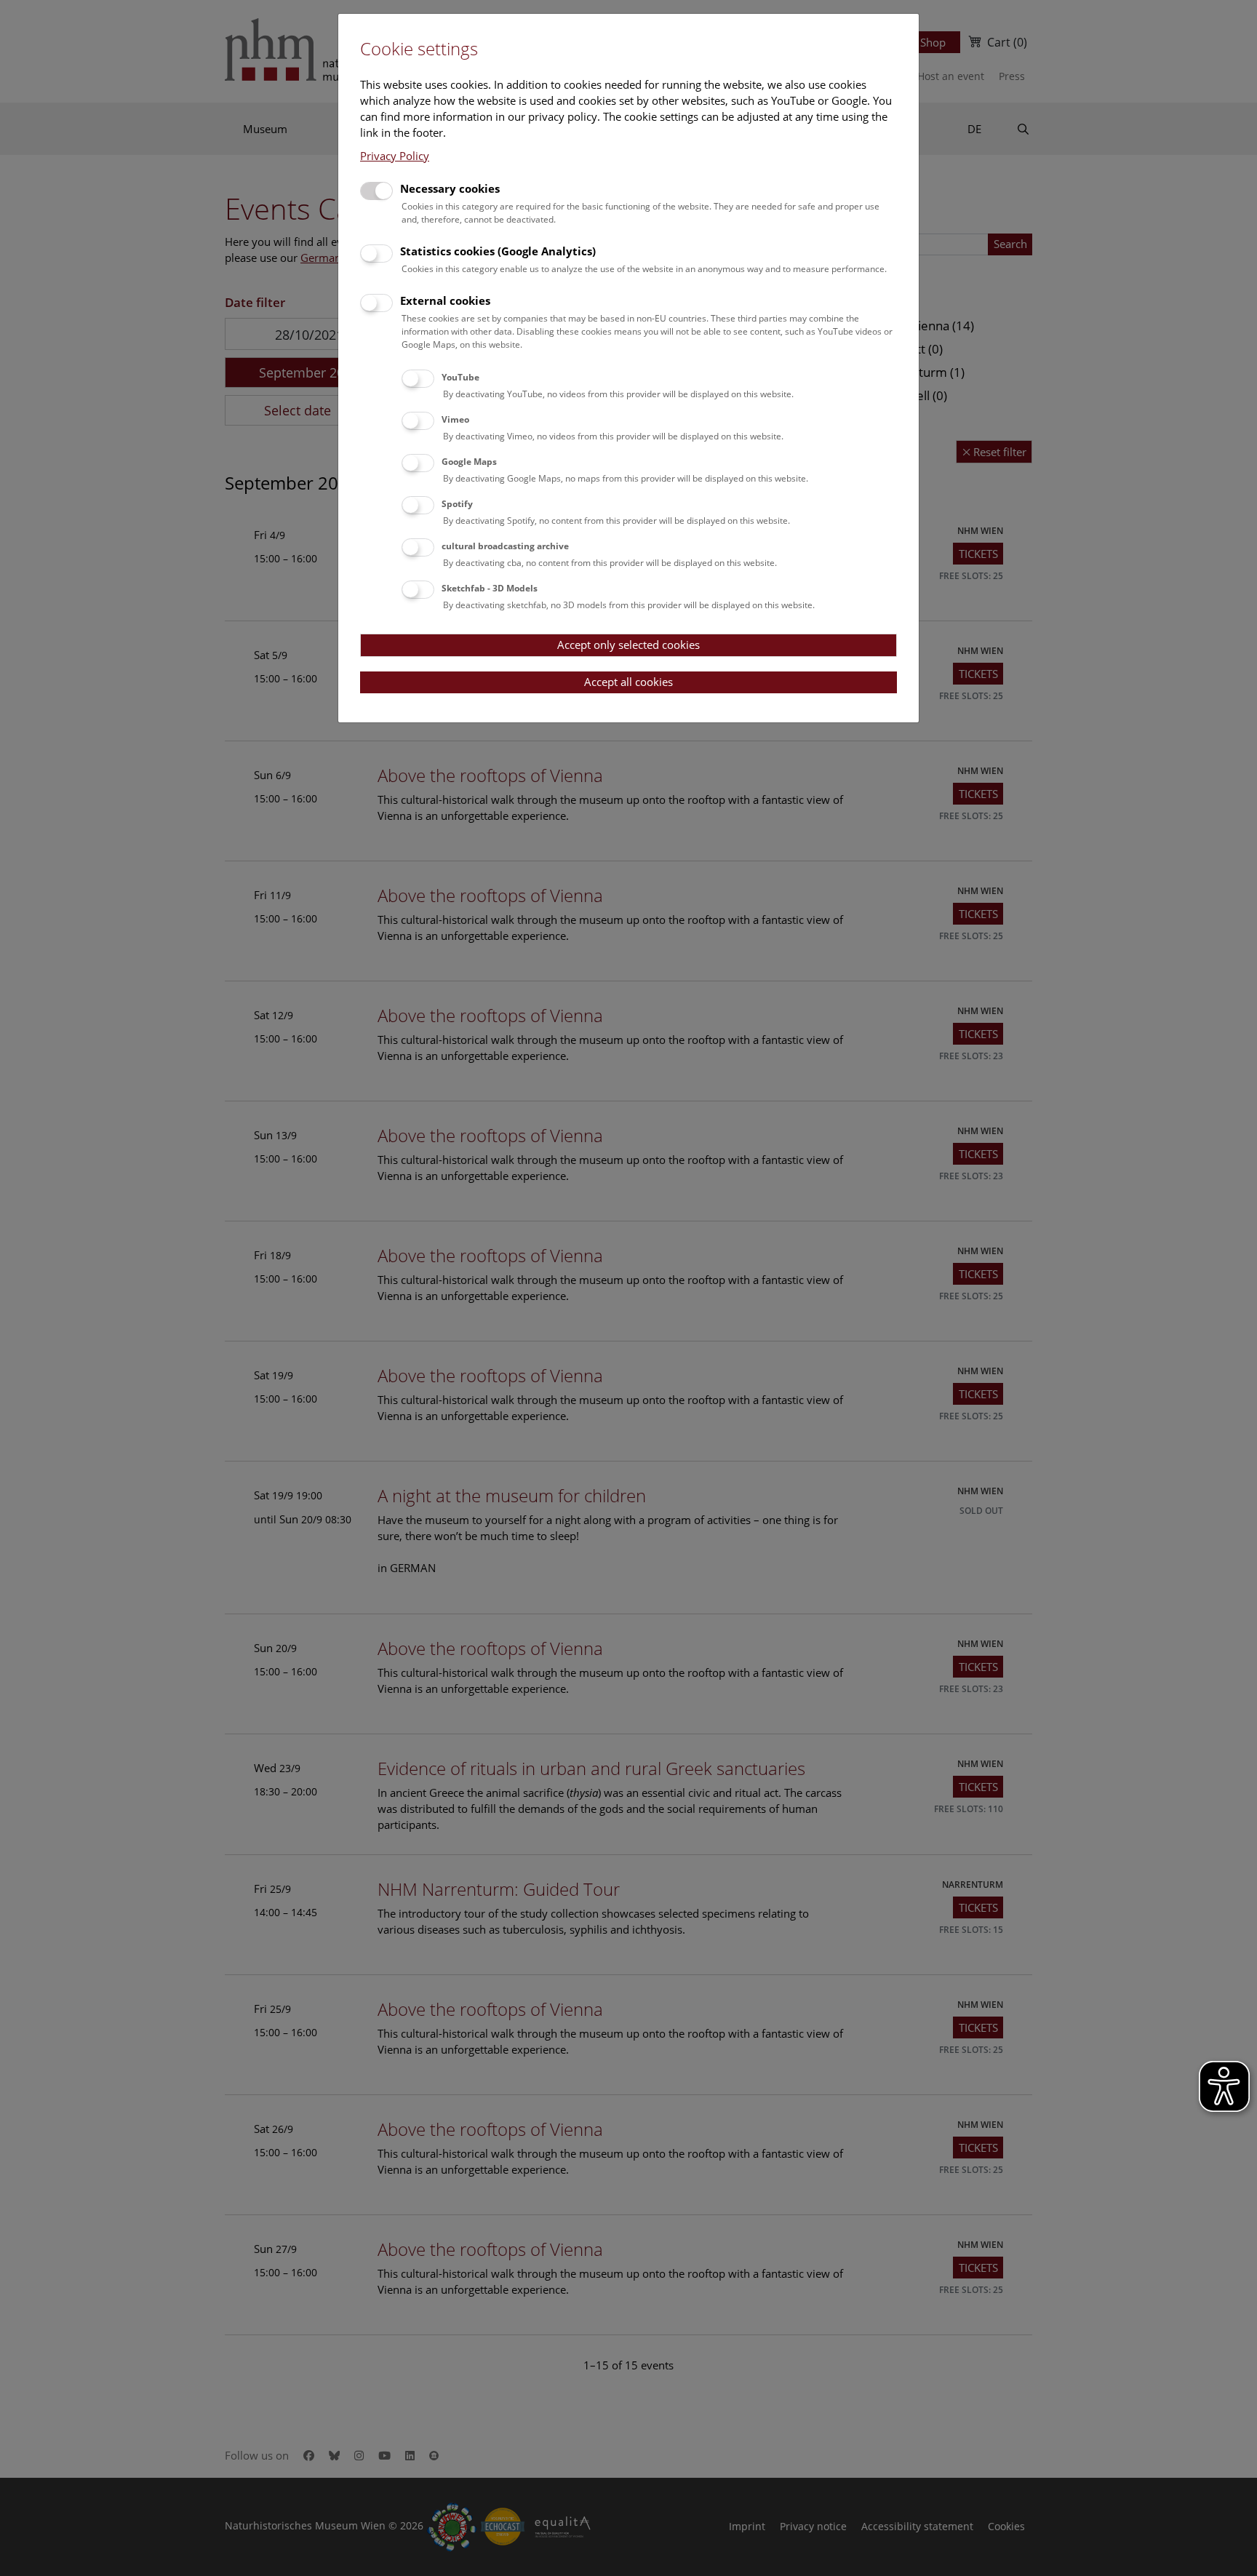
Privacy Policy (395, 156)
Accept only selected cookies (628, 645)
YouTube (460, 377)
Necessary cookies (450, 188)
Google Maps (469, 462)
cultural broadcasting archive (505, 546)
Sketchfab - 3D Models (490, 588)
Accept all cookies (628, 682)
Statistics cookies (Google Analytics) (498, 251)
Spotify (457, 504)
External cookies (445, 300)
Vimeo (455, 419)
